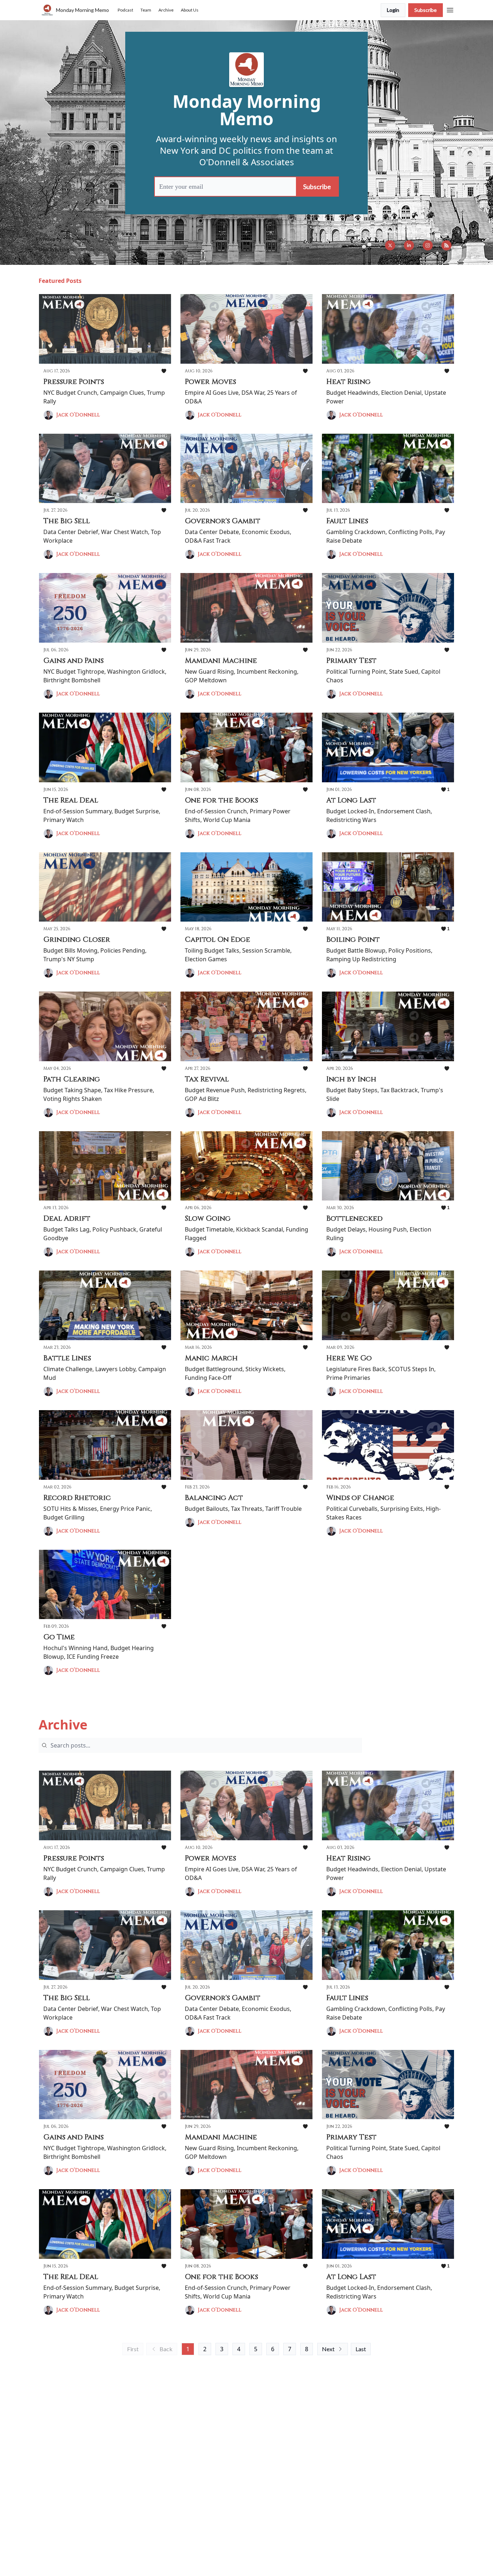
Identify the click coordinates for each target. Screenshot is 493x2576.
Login (393, 10)
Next (328, 2349)
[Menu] (450, 9)
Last (361, 2349)
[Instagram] (428, 245)
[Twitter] (390, 245)
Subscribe (426, 10)
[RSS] (446, 245)
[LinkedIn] (409, 245)
